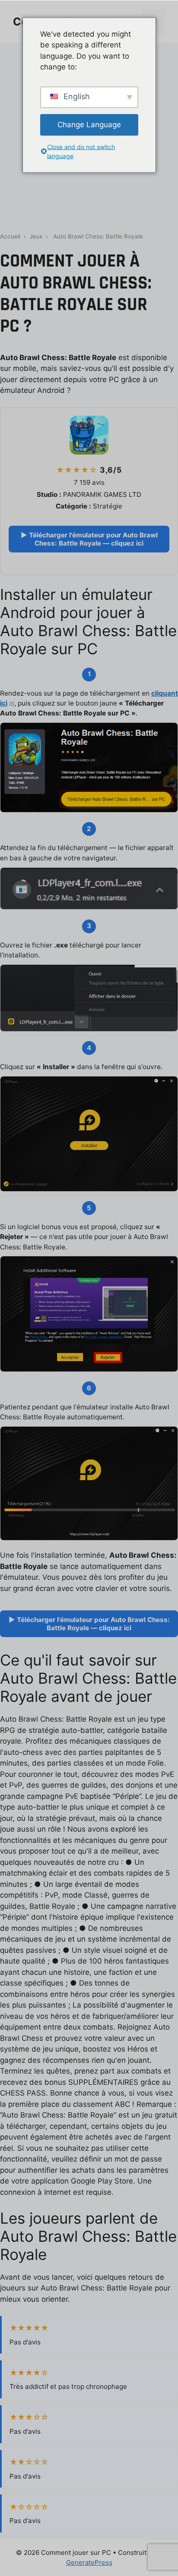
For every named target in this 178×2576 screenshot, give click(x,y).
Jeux (36, 236)
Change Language (89, 124)
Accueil (10, 236)
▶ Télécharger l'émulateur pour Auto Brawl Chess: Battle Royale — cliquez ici (89, 539)
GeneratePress (89, 2562)
